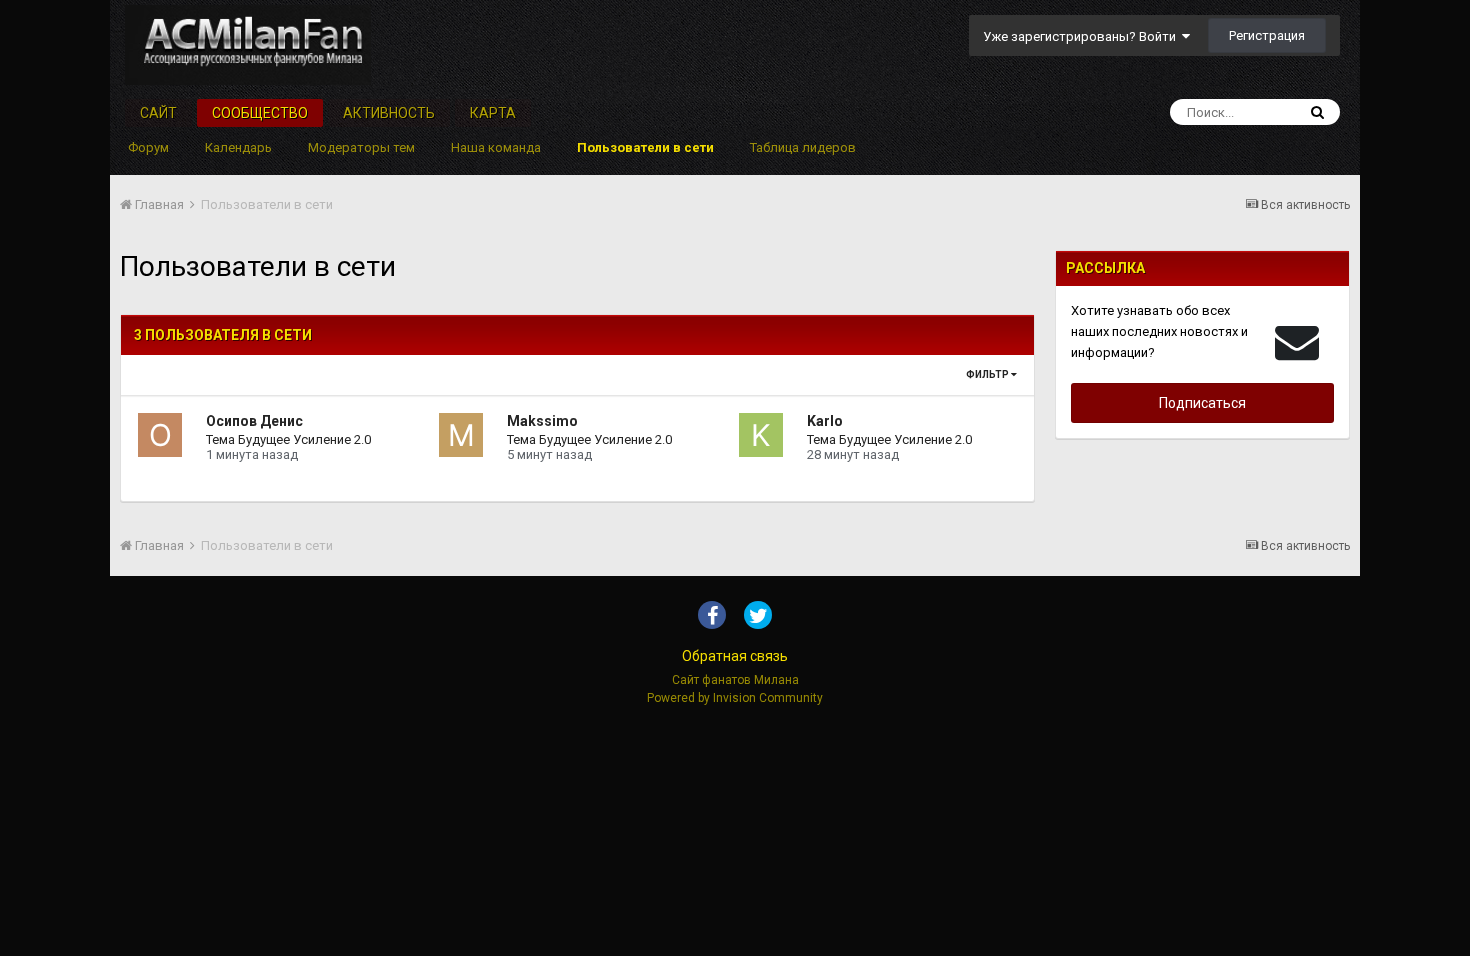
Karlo (825, 421)
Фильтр (988, 374)
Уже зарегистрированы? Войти (1082, 36)
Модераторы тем (361, 147)
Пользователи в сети (645, 147)
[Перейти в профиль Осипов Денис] (160, 435)
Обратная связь (735, 656)
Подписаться (1202, 403)
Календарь (238, 147)
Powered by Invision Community (735, 698)
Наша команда (496, 147)
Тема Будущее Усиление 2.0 (288, 439)
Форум (148, 147)
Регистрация (1267, 35)
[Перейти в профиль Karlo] (761, 435)
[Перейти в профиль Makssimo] (461, 435)
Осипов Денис (254, 421)
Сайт (158, 113)
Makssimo (542, 421)
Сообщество (260, 113)
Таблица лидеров (803, 147)
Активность (389, 113)
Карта (493, 113)
